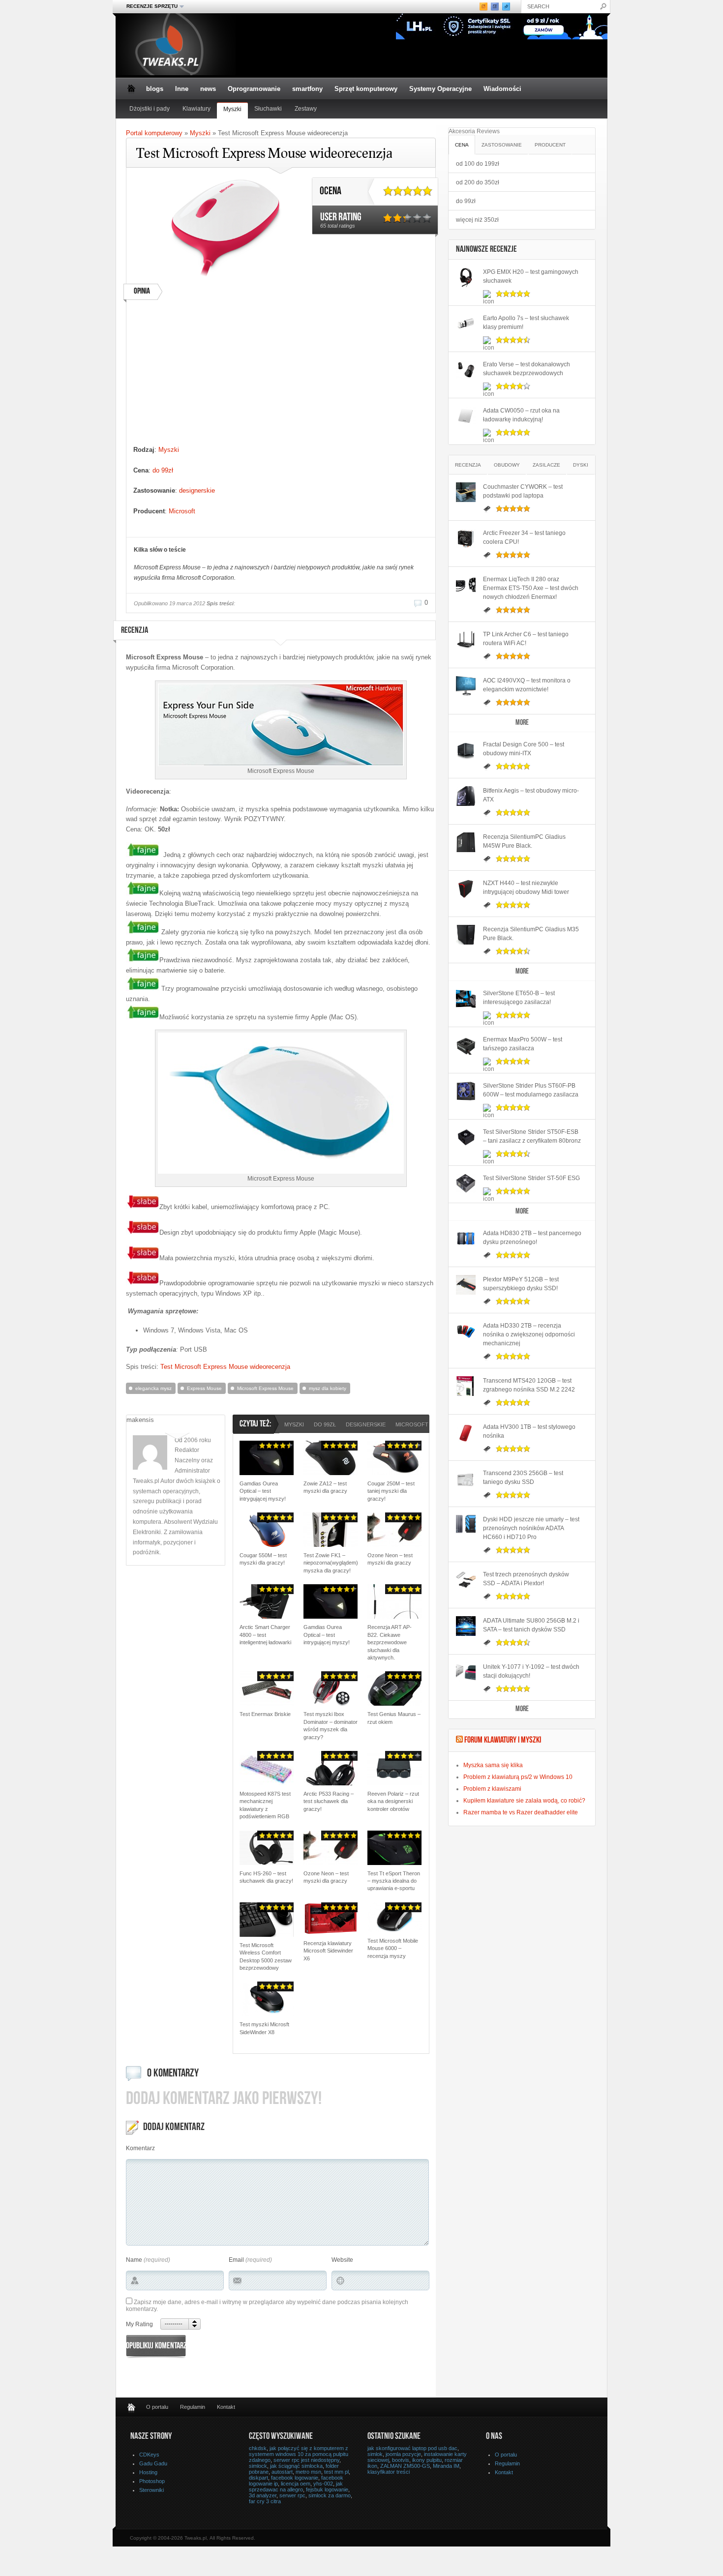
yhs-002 (323, 2484)
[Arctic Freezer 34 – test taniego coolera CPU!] (466, 538)
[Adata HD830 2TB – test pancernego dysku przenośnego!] (466, 1239)
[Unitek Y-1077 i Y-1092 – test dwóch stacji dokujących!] (466, 1672)
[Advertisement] (219, 376)
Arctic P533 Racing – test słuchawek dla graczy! (329, 1801)
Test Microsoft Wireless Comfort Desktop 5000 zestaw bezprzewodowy (266, 1956)
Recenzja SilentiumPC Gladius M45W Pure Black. (524, 841)
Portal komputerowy (154, 133)
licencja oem (296, 2484)
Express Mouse (204, 1388)
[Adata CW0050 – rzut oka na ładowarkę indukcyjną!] (466, 416)
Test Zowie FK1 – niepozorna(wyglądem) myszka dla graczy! (331, 1563)
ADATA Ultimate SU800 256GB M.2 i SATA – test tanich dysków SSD (531, 1625)
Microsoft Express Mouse (265, 1388)
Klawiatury (196, 109)
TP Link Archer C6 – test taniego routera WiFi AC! (526, 639)
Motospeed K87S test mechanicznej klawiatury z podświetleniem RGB (265, 1805)
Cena (462, 145)
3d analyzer (263, 2495)
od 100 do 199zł (478, 164)
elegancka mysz (153, 1388)
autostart (282, 2472)
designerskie (197, 490)
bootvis (401, 2460)
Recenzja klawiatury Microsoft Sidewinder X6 (328, 1951)
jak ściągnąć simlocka (296, 2466)
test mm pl (336, 2472)
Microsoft (182, 511)
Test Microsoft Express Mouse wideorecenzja (225, 1367)
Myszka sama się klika (493, 1765)
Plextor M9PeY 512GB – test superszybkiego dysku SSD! (521, 1284)
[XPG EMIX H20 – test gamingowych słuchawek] (466, 277)
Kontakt (226, 2407)
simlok (375, 2454)
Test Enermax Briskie (265, 1714)
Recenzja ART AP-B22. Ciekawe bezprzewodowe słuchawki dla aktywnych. (390, 1642)
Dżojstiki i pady (150, 109)
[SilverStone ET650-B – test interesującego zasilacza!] (466, 999)
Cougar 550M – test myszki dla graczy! (263, 1559)
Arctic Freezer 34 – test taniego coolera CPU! (524, 537)
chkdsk (258, 2448)
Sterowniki (151, 2490)
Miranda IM (446, 2466)
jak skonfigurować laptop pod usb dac (412, 2448)
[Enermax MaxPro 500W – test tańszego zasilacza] (466, 1045)
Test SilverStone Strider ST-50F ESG (531, 1178)
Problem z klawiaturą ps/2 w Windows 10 (518, 1777)
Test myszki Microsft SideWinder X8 (264, 2028)
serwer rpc (292, 2495)
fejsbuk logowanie (327, 2489)
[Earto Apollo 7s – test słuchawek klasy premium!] (466, 324)
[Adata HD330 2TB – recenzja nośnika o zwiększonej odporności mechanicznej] (466, 1331)
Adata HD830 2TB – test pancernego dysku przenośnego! (532, 1238)
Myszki (232, 109)
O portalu (157, 2407)
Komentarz (140, 2148)
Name (134, 2260)
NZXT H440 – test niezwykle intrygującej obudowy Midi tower (526, 888)
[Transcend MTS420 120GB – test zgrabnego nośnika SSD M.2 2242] (466, 1386)
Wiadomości (502, 89)
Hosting (148, 2472)
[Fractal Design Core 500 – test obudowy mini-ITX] (466, 750)
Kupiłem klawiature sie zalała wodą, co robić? (524, 1801)
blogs (155, 89)
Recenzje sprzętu (149, 6)
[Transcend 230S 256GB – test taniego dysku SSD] (466, 1479)
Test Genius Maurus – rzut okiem (394, 1718)
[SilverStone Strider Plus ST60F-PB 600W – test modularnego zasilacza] (466, 1091)
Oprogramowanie (254, 89)
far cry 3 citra (265, 2501)
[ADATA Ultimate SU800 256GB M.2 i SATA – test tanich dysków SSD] (466, 1626)
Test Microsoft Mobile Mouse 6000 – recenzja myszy (393, 1948)
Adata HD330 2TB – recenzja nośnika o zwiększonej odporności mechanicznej (529, 1334)
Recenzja (468, 465)
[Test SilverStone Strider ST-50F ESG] (466, 1184)
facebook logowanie (295, 2478)
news (208, 89)
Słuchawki (268, 109)
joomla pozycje (403, 2454)
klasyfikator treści (389, 2472)
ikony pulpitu (427, 2460)
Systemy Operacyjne (440, 89)
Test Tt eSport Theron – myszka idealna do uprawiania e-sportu (394, 1881)
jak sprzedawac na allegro (296, 2487)
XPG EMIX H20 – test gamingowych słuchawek (531, 276)
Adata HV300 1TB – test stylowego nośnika (529, 1431)
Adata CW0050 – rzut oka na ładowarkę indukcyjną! (521, 415)
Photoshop (152, 2481)
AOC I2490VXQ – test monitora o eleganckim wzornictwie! (527, 685)
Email (236, 2260)
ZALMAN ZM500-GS (405, 2466)
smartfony (307, 89)
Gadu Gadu (153, 2463)
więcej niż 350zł (477, 220)
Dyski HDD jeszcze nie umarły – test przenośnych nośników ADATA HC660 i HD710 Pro (531, 1528)
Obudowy (507, 465)
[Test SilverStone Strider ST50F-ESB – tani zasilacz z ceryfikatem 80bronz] (466, 1137)
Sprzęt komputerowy (366, 89)
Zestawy (306, 109)
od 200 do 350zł (478, 182)
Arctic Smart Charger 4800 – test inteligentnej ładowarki (265, 1635)
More (522, 723)
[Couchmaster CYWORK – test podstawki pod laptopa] (466, 492)
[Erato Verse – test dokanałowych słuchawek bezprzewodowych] (466, 370)
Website (342, 2260)
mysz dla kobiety (328, 1388)
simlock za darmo (330, 2495)
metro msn (308, 2472)
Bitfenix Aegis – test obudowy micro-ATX (531, 795)
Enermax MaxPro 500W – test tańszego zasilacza (523, 1044)
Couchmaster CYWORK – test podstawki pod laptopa (523, 491)
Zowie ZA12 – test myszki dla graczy (325, 1487)
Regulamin (193, 2407)
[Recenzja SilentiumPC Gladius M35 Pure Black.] (466, 935)
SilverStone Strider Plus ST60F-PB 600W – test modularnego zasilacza (531, 1090)
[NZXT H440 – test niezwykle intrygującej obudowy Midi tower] (466, 888)
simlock (258, 2466)
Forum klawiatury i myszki (503, 1741)
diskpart (258, 2478)
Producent (550, 145)
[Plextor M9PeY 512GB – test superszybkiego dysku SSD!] (466, 1285)
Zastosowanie (502, 145)
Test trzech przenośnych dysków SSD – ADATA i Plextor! (526, 1579)
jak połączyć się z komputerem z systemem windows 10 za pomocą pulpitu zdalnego (299, 2454)
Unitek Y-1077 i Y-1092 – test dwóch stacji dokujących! (531, 1671)
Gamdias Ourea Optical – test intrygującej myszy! (263, 1491)
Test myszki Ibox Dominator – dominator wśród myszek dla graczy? (331, 1725)
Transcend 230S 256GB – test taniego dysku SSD (523, 1478)
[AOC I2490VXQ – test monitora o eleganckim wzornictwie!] (466, 686)
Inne (182, 89)
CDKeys (149, 2455)
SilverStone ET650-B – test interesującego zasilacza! (519, 998)
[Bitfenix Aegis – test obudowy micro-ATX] (466, 796)
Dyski (581, 465)
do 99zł (163, 470)
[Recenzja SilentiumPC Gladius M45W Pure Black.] (466, 842)
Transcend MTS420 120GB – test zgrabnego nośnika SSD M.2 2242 (529, 1385)
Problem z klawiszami (492, 1789)
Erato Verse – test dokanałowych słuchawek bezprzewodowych (527, 369)
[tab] (462, 144)
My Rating (139, 2324)
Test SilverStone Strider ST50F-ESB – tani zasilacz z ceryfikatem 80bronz (532, 1136)
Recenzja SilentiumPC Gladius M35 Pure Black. (531, 934)
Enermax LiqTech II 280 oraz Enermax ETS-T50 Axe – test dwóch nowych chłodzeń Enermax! (531, 588)
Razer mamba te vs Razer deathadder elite (521, 1812)
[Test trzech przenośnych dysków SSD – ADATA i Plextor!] (466, 1580)
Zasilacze (546, 465)
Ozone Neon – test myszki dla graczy (390, 1559)
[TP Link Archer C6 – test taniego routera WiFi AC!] (466, 640)
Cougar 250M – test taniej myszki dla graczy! (391, 1491)
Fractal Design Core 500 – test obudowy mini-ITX (524, 749)
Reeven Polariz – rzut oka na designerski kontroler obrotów (393, 1801)
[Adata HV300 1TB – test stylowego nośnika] (466, 1432)
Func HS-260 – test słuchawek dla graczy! (266, 1877)
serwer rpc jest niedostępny (306, 2460)
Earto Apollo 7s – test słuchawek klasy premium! (526, 323)
